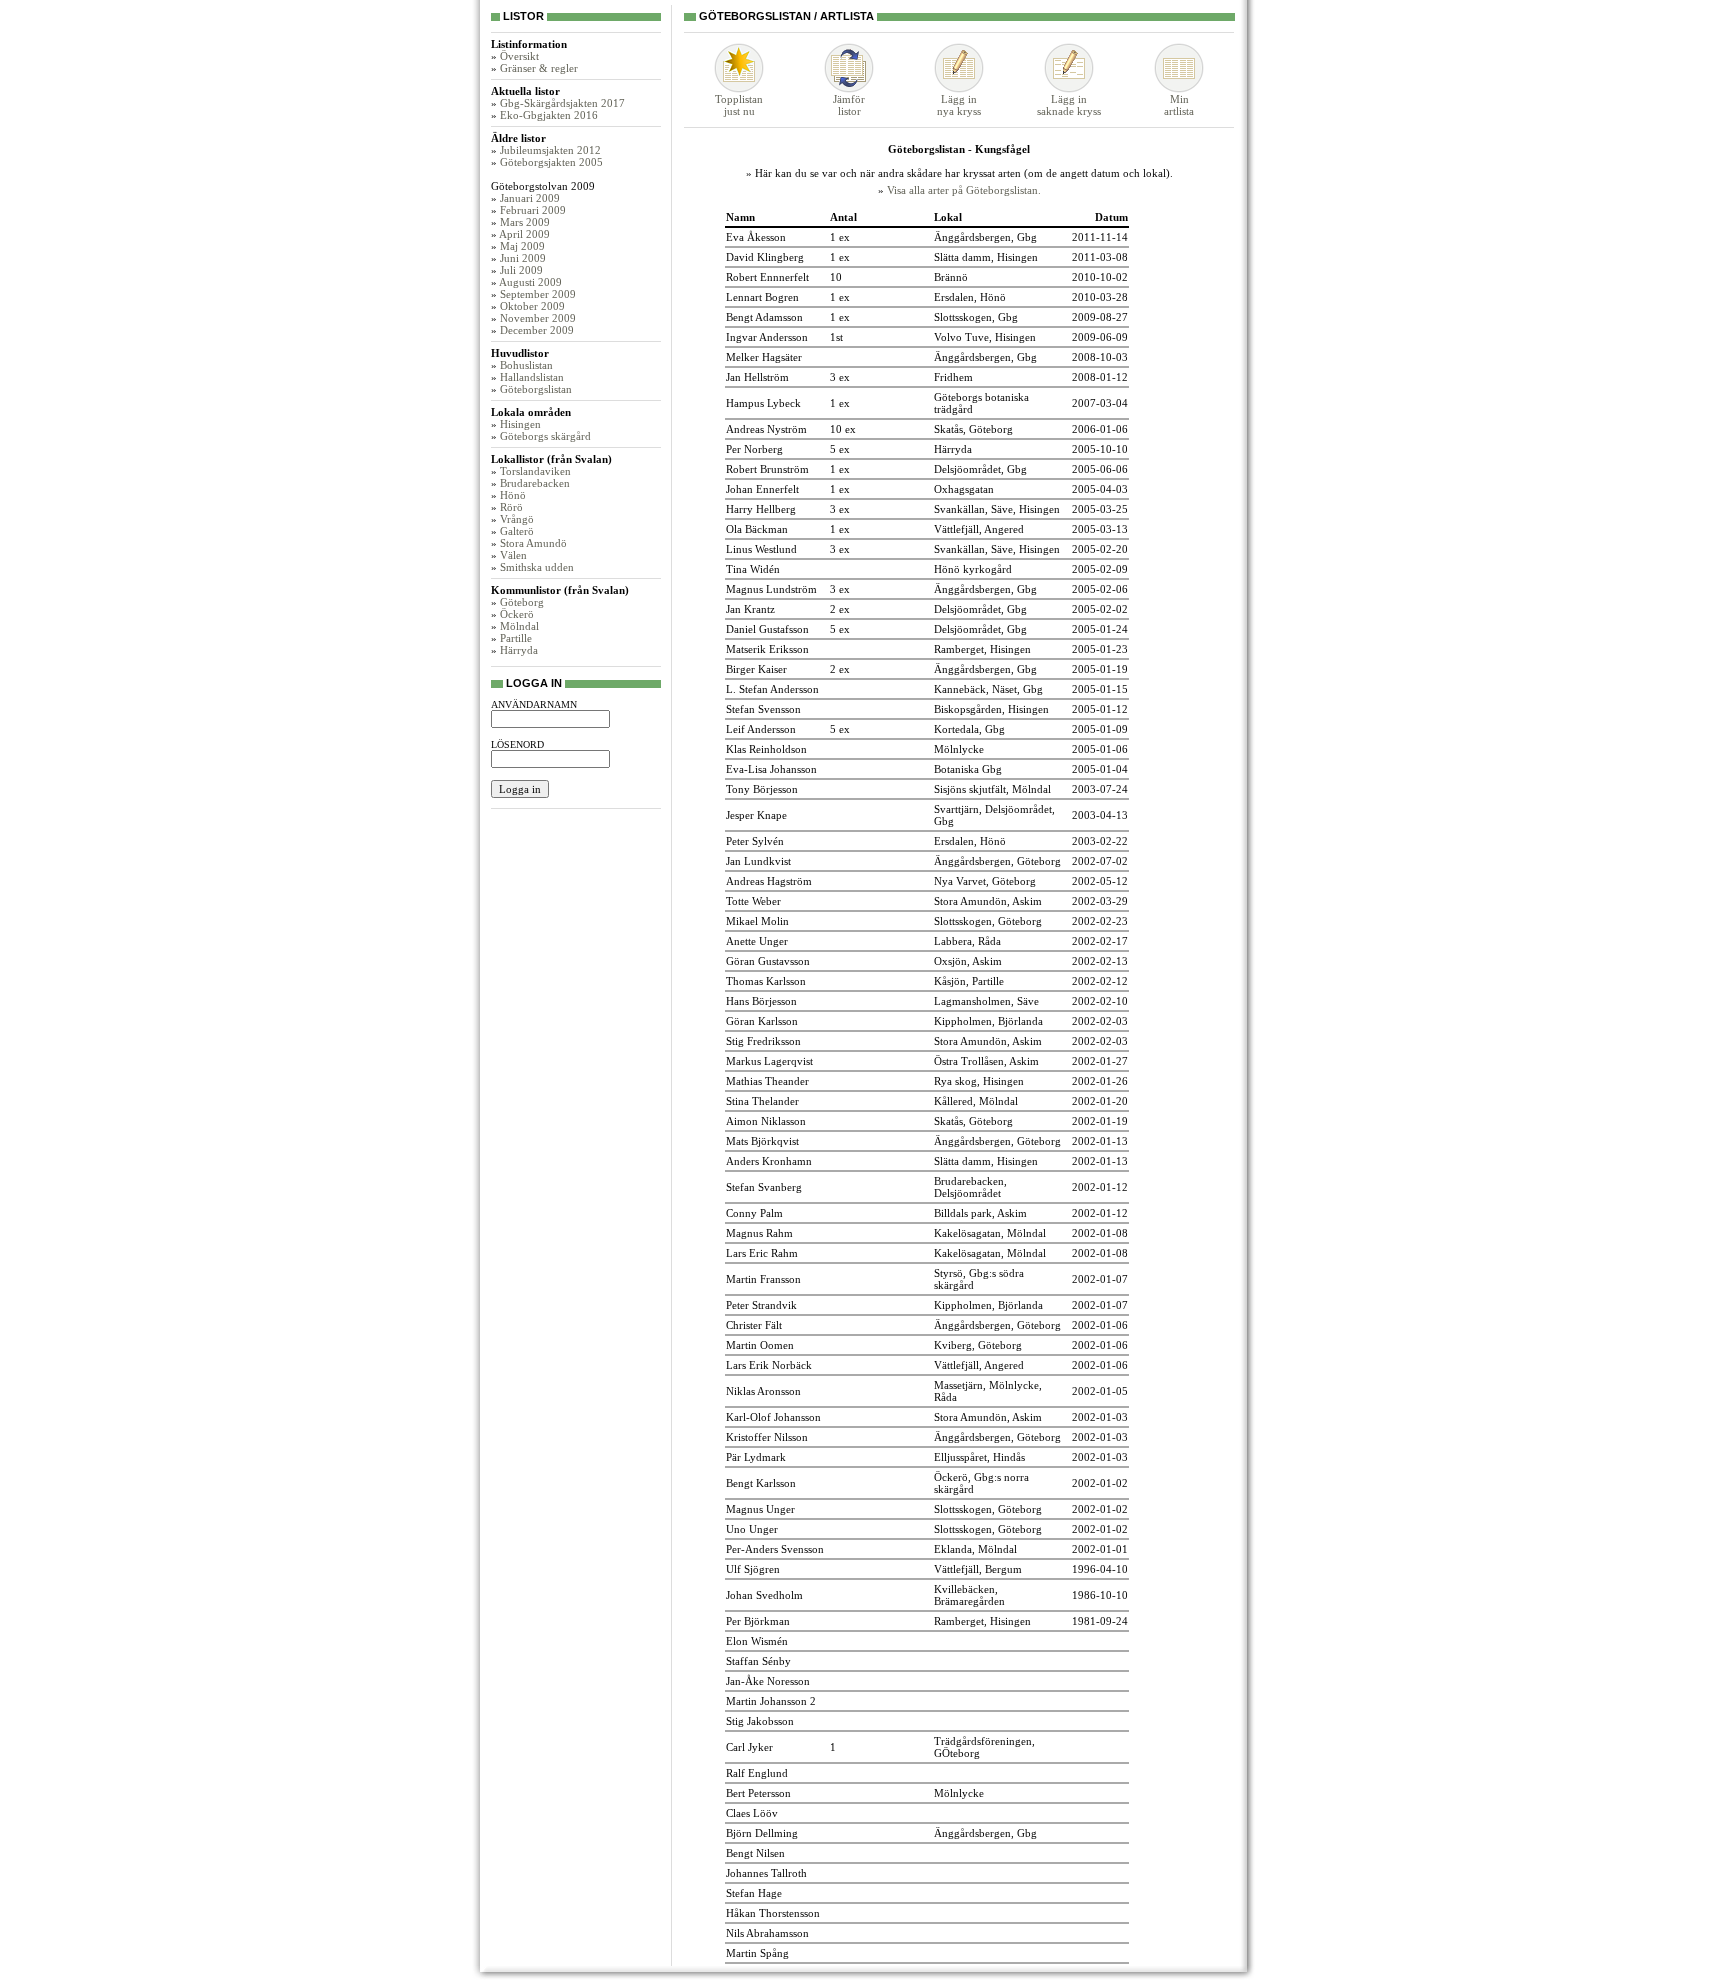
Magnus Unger (760, 1509)
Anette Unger (757, 941)
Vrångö (517, 519)
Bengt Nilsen (755, 1853)
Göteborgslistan (536, 389)
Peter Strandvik (761, 1305)
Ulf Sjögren (753, 1569)
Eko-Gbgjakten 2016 (549, 115)
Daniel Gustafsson (767, 629)
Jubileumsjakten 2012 (550, 150)
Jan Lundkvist (758, 861)
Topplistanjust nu (739, 105)
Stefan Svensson (763, 709)
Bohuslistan (526, 365)
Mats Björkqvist (762, 1141)
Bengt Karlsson (761, 1483)
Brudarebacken (535, 483)
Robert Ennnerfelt (767, 277)
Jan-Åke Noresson (768, 1681)
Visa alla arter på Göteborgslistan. (964, 190)
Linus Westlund (761, 549)
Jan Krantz (750, 609)
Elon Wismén (757, 1641)
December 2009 (537, 330)
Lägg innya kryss (959, 105)
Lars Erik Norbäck (769, 1365)
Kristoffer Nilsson (767, 1437)
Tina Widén (753, 569)
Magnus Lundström (771, 589)
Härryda (519, 650)
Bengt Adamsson (764, 317)
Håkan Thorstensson (773, 1913)
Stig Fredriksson (763, 1041)
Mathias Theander (767, 1081)
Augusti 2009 (530, 282)
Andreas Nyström (766, 429)
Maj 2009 (522, 246)
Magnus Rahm (759, 1233)
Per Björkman (758, 1621)
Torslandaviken (535, 471)
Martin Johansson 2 (771, 1701)
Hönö (513, 495)
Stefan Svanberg (764, 1187)
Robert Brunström (767, 469)
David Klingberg (765, 257)
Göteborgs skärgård (545, 436)
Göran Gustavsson (768, 961)
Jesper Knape (756, 815)
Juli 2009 (521, 270)
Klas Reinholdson (766, 749)
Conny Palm (754, 1213)
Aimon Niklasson (766, 1121)
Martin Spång (757, 1953)
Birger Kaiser (756, 669)
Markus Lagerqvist (769, 1061)
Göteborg (522, 602)
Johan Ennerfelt (762, 489)
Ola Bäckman (757, 529)
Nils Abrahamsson (767, 1933)
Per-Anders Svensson (775, 1549)
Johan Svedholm (764, 1595)
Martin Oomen (760, 1345)
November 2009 (538, 318)
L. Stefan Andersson (772, 689)
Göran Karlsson (762, 1021)
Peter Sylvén (755, 841)
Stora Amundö (533, 543)
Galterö (517, 531)
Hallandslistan (532, 377)
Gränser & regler (539, 68)
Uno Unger (752, 1529)
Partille (516, 638)
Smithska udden (537, 567)
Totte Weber (753, 901)
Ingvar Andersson (767, 337)
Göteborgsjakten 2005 (551, 162)
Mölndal (519, 626)
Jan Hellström (757, 377)
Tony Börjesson (762, 789)
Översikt (519, 56)
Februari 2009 (533, 210)
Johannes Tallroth (766, 1873)
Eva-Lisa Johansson (771, 769)
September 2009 (538, 294)
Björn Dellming (762, 1833)
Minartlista (1179, 105)
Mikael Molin (757, 921)
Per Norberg (754, 449)
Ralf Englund (757, 1773)
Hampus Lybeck (763, 403)
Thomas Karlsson (766, 981)
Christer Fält (754, 1325)
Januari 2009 (530, 198)
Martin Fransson (763, 1279)
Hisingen (520, 424)
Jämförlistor (849, 105)
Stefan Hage (754, 1893)
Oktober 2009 (532, 306)
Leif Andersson (761, 729)
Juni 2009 (523, 258)
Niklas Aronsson (763, 1391)
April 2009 (524, 234)
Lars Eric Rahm (762, 1253)
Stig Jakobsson (760, 1721)
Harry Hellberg (761, 509)
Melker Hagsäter (764, 357)
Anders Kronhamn (769, 1161)
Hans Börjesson (761, 1001)
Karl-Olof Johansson (773, 1417)
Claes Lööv (752, 1813)
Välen (513, 555)
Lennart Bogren (762, 297)
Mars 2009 (525, 222)
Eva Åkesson (756, 237)
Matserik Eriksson (767, 649)
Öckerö (517, 614)
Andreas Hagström (769, 881)
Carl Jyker (749, 1747)
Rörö (511, 507)
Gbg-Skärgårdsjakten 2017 (562, 103)
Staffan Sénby (758, 1661)
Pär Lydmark (756, 1457)
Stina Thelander (762, 1101)
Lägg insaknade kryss (1069, 105)
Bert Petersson (758, 1793)
